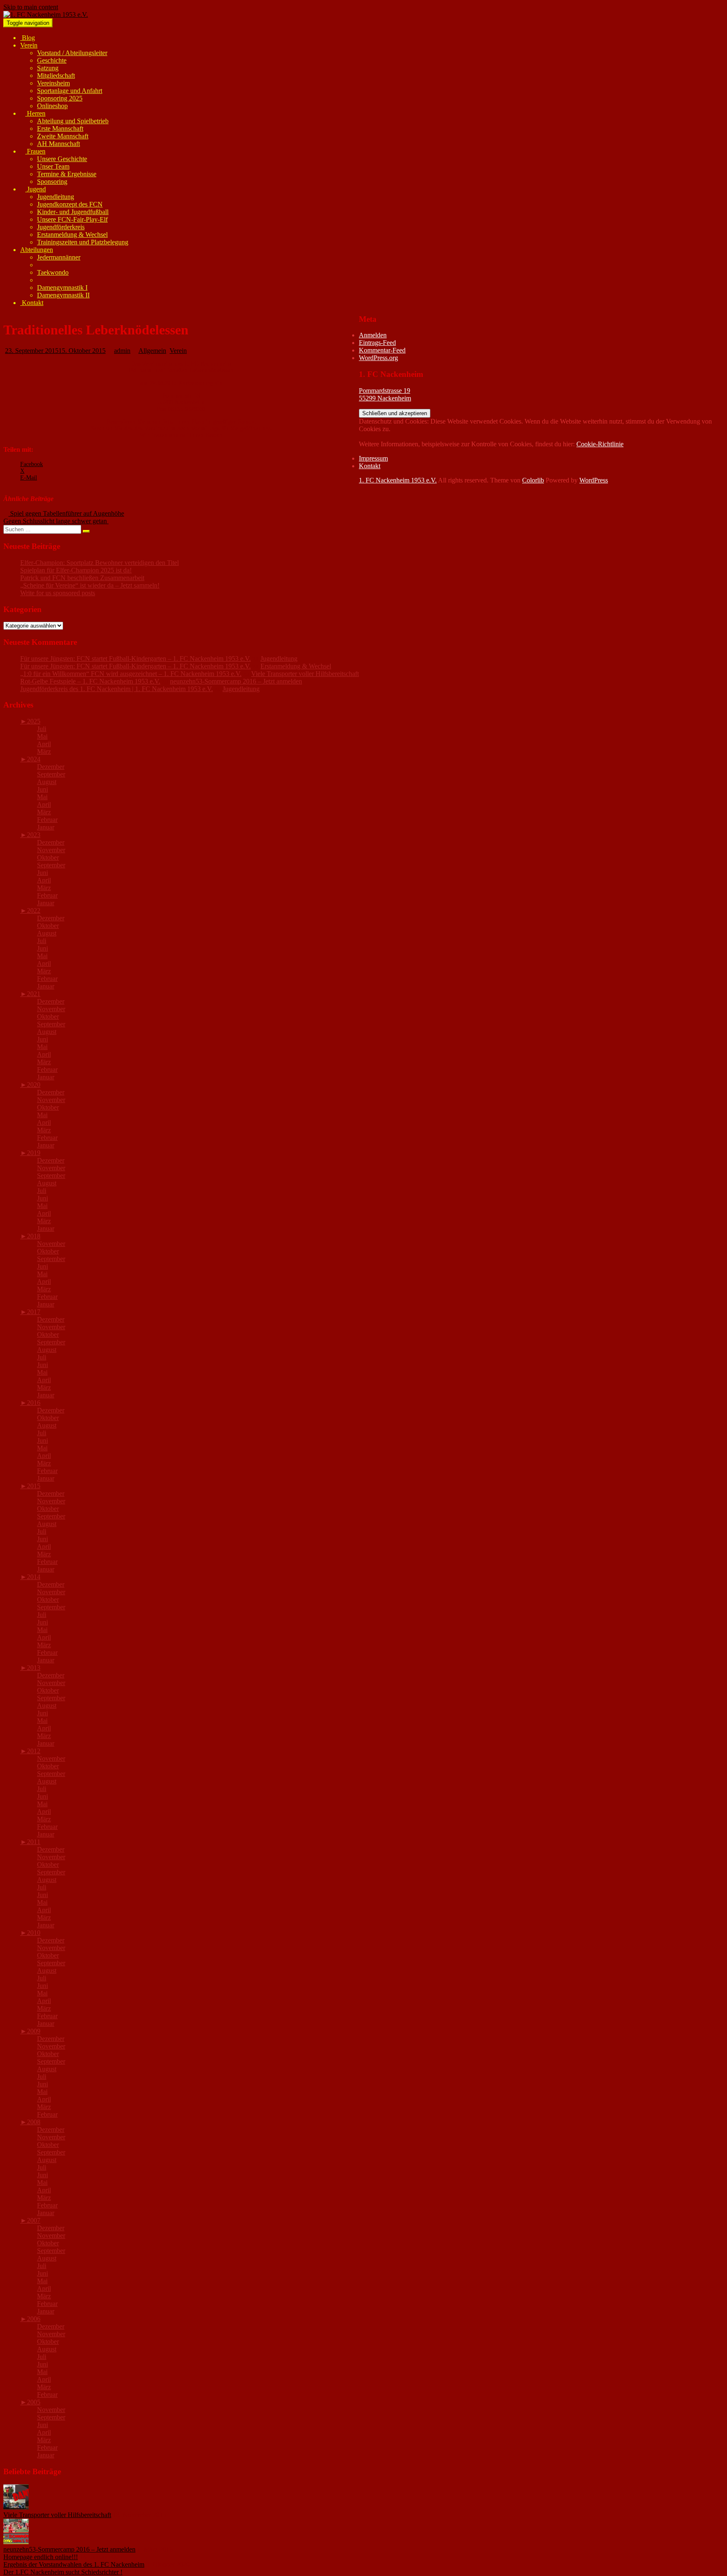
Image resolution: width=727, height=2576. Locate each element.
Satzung (48, 68)
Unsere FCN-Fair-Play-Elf (72, 219)
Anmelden (373, 335)
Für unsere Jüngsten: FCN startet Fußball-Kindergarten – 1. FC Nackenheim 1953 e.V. (135, 659)
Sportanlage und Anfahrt (70, 91)
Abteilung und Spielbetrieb (73, 121)
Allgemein (152, 351)
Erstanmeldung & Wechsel (72, 235)
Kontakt (32, 303)
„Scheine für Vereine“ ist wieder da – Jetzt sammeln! (90, 585)
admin (122, 351)
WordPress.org (378, 358)
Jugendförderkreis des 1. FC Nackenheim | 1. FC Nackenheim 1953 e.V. (117, 689)
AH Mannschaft (58, 144)
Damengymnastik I (62, 288)
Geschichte (52, 60)
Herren (35, 113)
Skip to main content (31, 7)
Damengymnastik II (63, 295)
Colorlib (533, 480)
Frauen (35, 151)
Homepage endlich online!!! (41, 2557)
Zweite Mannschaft (63, 136)
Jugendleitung (56, 197)
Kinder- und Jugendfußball (73, 212)
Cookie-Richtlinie (600, 444)
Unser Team (53, 166)
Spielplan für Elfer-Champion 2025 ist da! (76, 570)
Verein (29, 45)
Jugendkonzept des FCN (70, 204)
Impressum (373, 458)
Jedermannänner (59, 257)
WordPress (594, 480)
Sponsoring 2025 (60, 98)
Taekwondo (53, 272)
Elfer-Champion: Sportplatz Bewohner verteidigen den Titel (99, 563)
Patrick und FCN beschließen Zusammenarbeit (82, 578)
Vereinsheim (53, 83)
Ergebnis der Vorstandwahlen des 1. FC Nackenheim (74, 2564)
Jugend (36, 189)
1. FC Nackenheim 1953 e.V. (398, 480)
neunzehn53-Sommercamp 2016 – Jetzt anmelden (236, 681)
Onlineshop (52, 106)
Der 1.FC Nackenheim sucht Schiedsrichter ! (63, 2572)
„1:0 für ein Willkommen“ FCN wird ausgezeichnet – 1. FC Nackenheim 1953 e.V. (131, 674)
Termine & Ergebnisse (67, 174)
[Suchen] (86, 531)
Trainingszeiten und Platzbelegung (83, 242)
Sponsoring (52, 182)
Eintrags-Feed (377, 343)
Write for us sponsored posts (58, 593)
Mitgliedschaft (56, 76)
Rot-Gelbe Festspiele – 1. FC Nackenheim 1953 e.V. (90, 681)
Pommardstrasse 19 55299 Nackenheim (385, 394)
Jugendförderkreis (61, 227)
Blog (28, 38)
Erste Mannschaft (60, 129)
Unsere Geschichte (62, 159)
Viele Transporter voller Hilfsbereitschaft (305, 674)
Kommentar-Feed (382, 350)
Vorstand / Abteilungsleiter (72, 53)
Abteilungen (37, 250)
